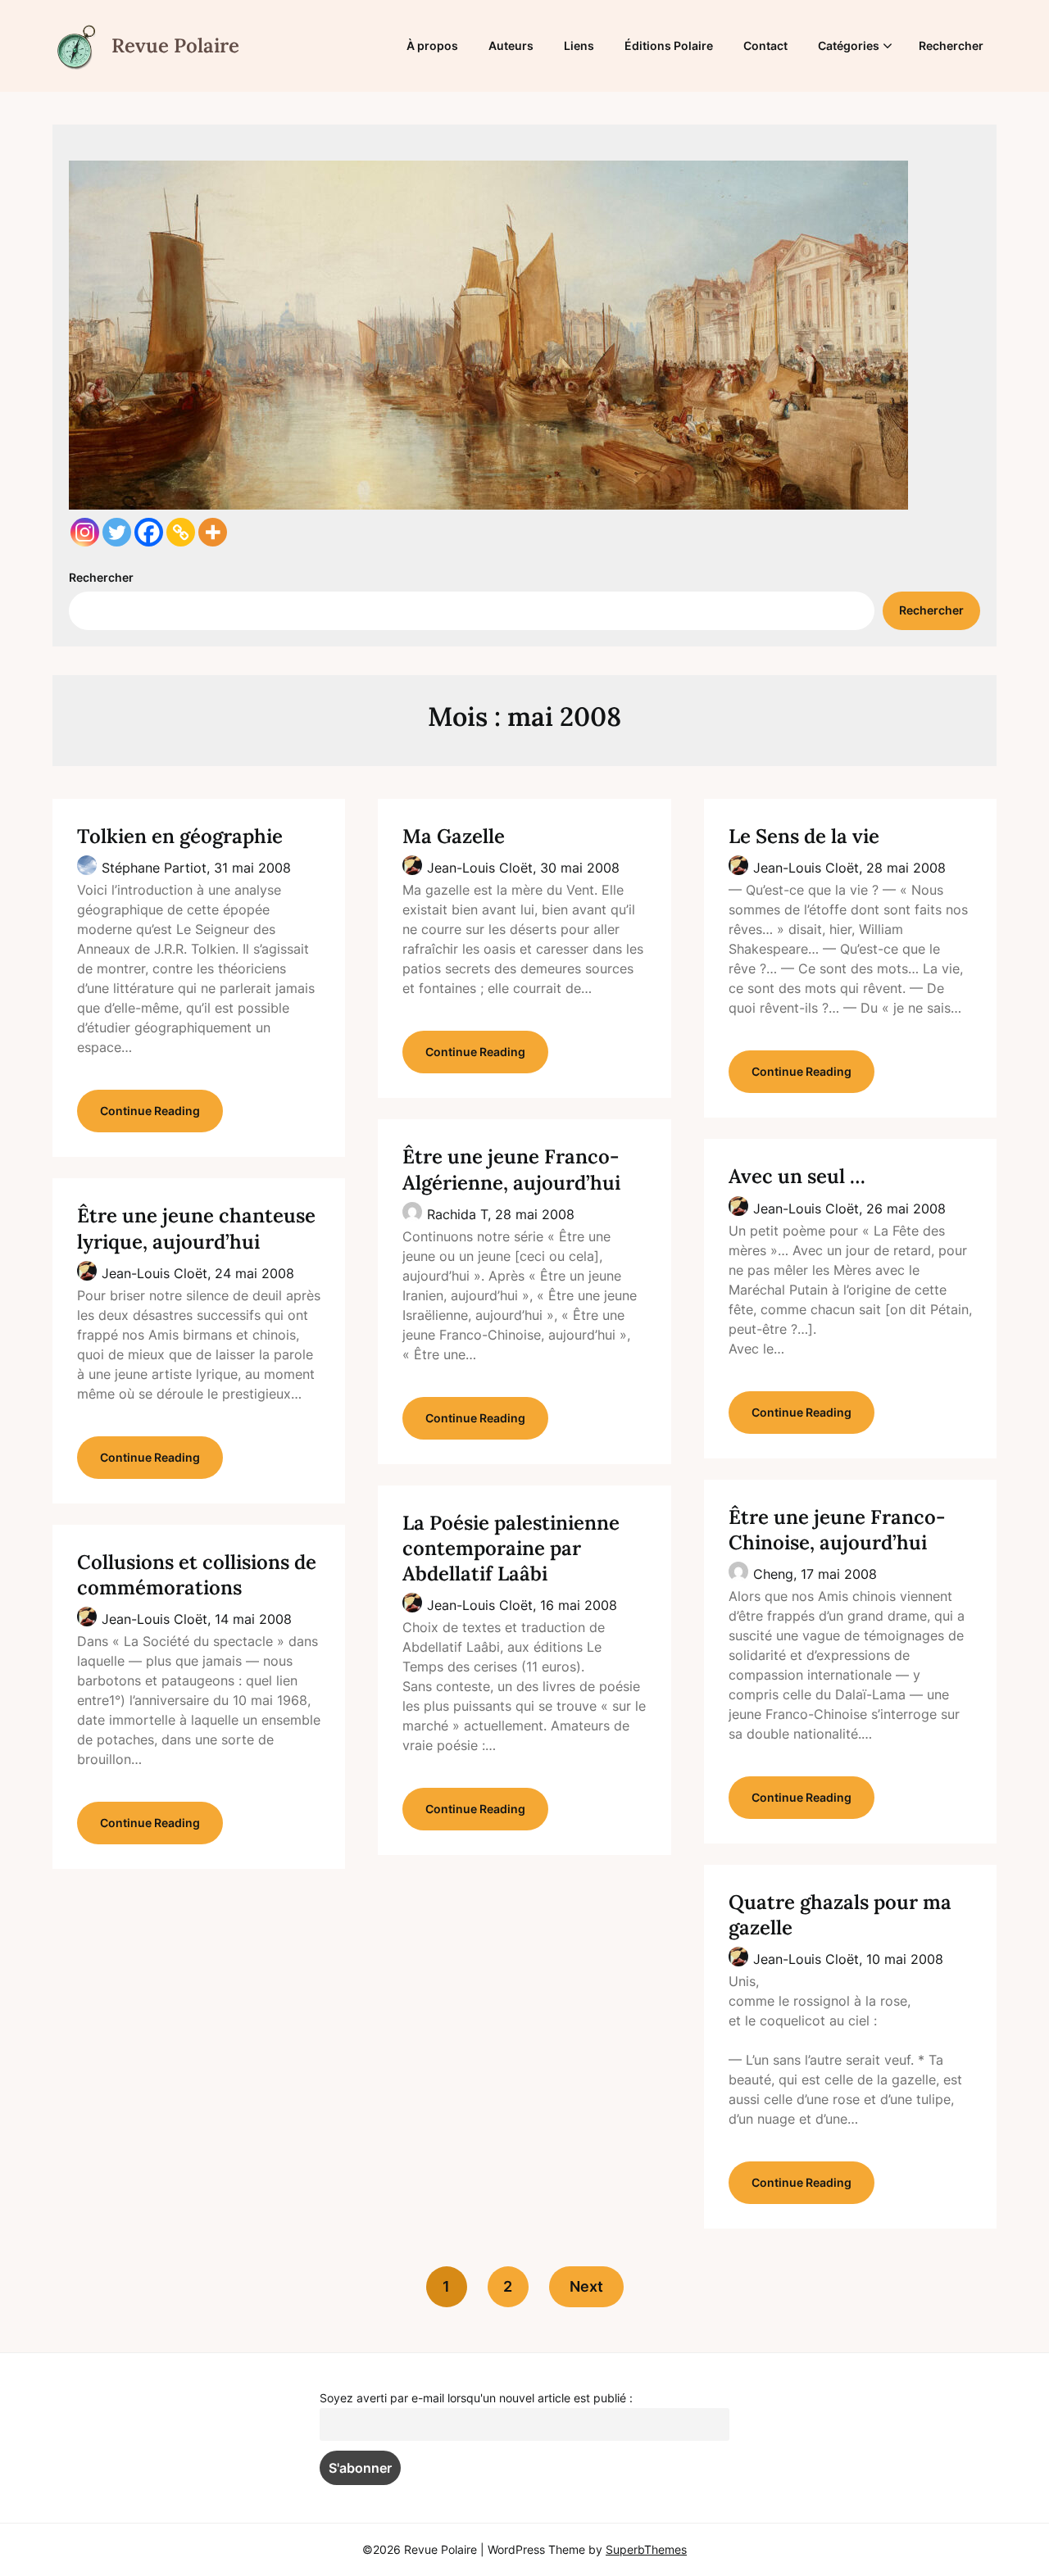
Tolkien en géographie (180, 836)
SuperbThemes (646, 2549)
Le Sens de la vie (804, 836)
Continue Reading (150, 1111)
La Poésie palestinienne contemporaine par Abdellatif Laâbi (511, 1548)
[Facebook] (149, 532)
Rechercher (951, 45)
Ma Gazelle (454, 836)
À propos (432, 45)
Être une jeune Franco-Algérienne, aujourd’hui (511, 1169)
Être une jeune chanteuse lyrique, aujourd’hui (196, 1228)
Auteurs (511, 45)
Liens (579, 45)
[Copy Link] (181, 532)
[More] (213, 532)
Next (586, 2286)
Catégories (849, 45)
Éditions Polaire (669, 45)
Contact (765, 45)
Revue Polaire (175, 45)
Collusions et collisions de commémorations (197, 1575)
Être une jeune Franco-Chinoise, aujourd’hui (837, 1530)
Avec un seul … (797, 1176)
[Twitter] (117, 532)
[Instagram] (85, 532)
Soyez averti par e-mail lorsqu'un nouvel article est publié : (476, 2398)
